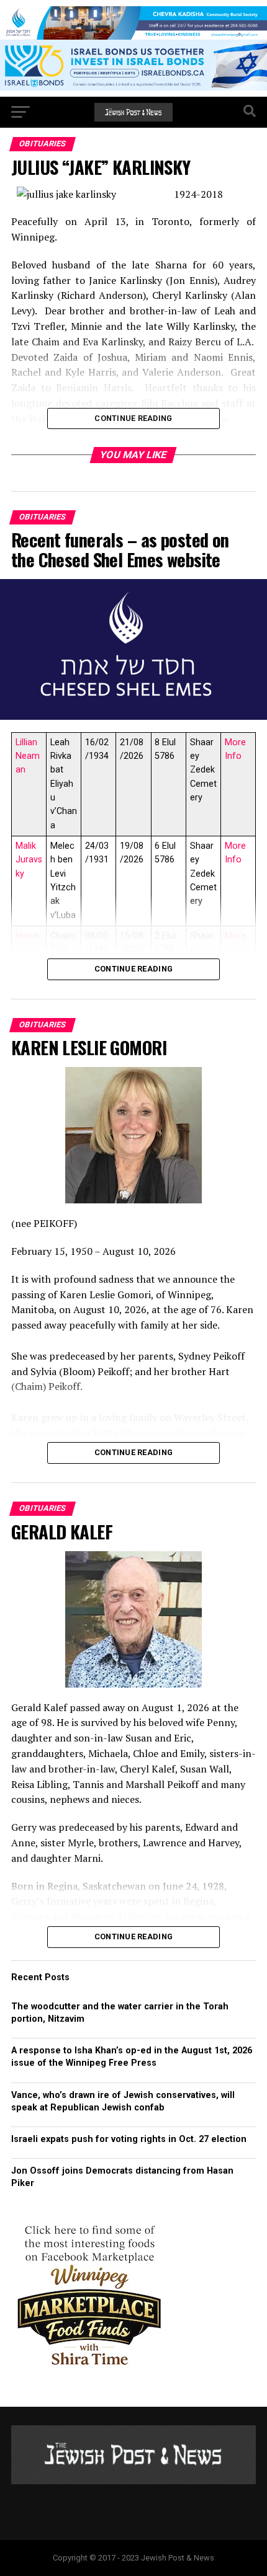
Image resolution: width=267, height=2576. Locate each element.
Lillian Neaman (28, 756)
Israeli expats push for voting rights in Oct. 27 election (130, 2139)
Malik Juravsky (29, 860)
